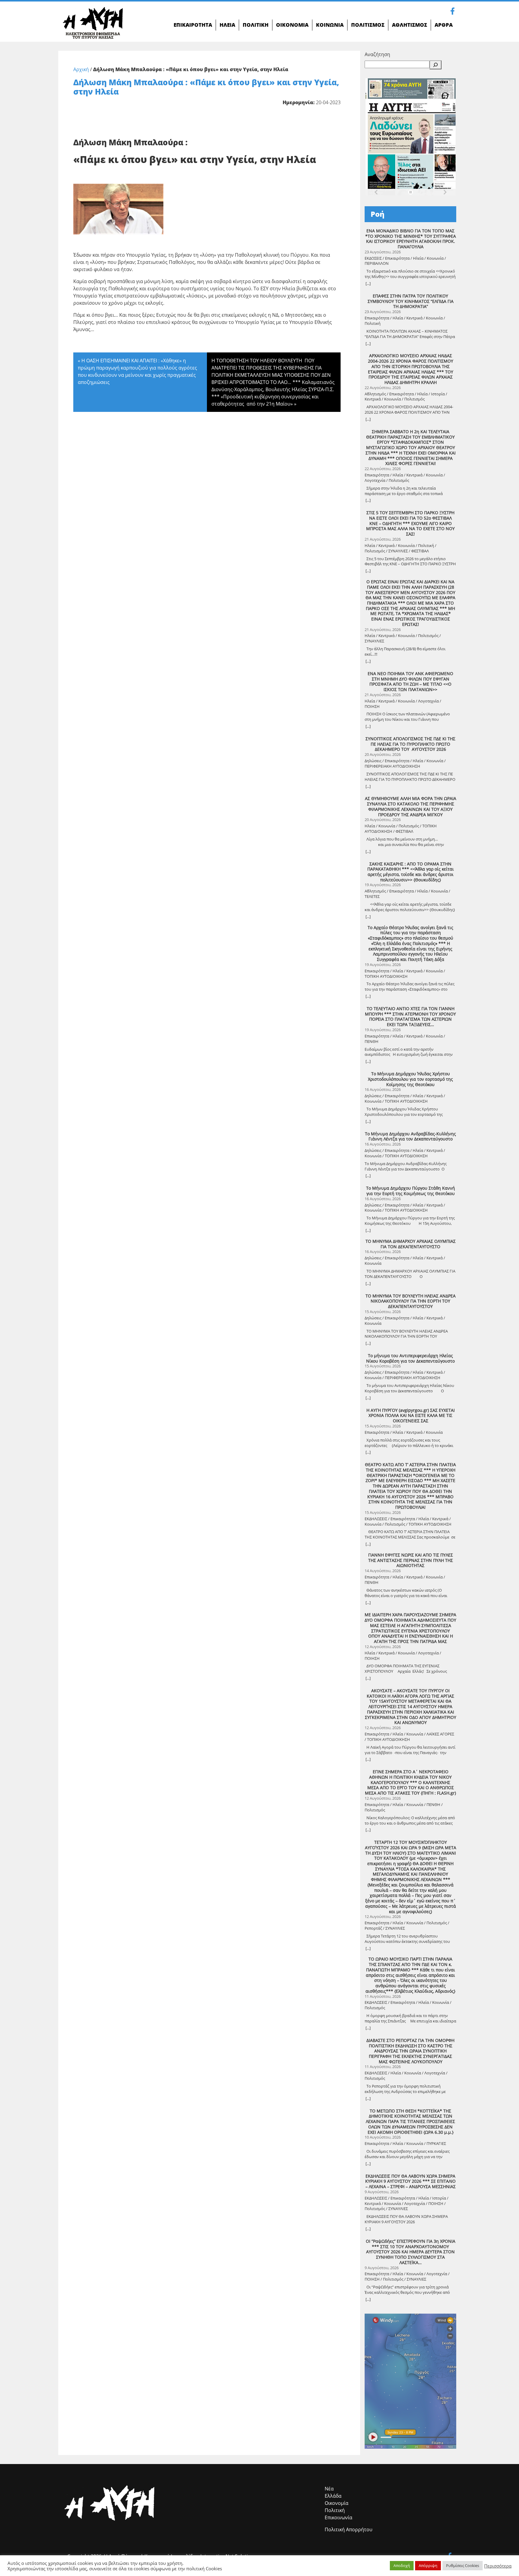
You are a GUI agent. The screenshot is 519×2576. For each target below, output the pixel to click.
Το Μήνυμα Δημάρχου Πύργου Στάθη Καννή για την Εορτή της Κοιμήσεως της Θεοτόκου (411, 1191)
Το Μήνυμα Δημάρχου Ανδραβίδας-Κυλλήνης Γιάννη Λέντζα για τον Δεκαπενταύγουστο (410, 1136)
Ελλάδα (333, 2496)
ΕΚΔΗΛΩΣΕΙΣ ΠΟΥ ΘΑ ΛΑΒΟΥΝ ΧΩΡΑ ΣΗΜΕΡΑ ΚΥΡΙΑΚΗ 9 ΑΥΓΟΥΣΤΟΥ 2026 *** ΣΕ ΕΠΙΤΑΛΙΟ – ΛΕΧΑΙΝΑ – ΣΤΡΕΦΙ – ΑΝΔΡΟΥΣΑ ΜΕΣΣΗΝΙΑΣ (410, 2181)
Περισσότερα (498, 2566)
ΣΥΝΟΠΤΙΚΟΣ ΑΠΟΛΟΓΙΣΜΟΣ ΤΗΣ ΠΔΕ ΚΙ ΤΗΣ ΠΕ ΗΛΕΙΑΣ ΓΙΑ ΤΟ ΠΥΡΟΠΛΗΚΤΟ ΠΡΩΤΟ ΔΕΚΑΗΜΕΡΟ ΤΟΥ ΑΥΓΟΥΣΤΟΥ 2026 (410, 744)
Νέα (329, 2489)
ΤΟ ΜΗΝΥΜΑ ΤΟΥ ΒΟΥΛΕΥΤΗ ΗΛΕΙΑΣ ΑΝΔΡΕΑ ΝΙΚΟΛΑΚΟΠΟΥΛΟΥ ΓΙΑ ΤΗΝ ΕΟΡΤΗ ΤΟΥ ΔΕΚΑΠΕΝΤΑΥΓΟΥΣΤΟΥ (411, 1301)
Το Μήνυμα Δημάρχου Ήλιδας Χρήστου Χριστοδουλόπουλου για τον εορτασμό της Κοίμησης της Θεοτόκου (410, 1079)
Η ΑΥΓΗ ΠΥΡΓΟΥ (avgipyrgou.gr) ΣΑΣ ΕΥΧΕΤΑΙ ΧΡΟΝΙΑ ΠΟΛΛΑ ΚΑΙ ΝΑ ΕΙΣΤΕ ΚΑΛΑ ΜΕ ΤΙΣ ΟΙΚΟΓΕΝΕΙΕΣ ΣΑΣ (411, 1416)
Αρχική (81, 69)
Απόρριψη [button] (428, 2565)
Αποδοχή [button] (402, 2565)
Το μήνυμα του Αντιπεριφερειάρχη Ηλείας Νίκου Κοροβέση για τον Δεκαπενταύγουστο (410, 1358)
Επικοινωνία (338, 2517)
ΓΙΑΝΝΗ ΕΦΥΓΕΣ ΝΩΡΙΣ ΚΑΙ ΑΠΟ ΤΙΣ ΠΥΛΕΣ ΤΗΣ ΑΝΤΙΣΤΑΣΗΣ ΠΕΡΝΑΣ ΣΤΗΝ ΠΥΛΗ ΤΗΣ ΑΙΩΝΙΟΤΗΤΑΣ (411, 1560)
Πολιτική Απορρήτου (349, 2529)
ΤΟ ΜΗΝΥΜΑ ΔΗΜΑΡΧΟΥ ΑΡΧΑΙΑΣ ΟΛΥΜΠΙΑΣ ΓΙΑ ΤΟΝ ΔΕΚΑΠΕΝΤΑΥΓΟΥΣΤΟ (411, 1244)
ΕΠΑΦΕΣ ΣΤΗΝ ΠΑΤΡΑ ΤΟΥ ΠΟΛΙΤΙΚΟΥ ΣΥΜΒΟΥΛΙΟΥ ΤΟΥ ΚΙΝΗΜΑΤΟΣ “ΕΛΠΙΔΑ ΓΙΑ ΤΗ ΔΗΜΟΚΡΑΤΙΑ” (411, 301)
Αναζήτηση (377, 54)
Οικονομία (337, 2503)
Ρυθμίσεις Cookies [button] (463, 2565)
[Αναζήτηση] (436, 65)
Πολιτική (335, 2510)
